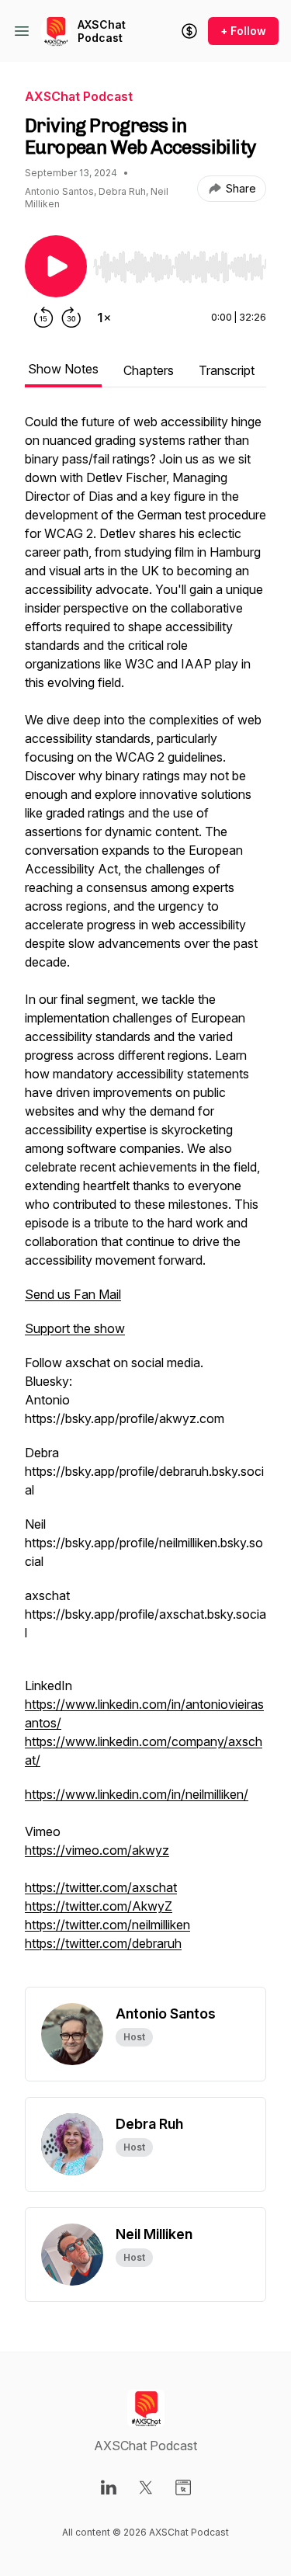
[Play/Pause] (56, 266)
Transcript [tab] (227, 370)
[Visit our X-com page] (146, 2487)
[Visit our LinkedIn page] (109, 2487)
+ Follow (243, 31)
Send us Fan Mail (73, 1294)
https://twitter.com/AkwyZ (99, 1906)
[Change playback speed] (104, 318)
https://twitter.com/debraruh (103, 1943)
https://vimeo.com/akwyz (97, 1850)
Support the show (75, 1328)
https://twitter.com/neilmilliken (107, 1925)
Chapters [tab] (149, 370)
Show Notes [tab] (63, 369)
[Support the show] (189, 31)
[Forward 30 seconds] (71, 318)
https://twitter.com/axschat (101, 1887)
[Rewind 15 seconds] (43, 318)
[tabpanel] (145, 1199)
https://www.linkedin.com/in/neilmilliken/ (137, 1794)
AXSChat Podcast (102, 31)
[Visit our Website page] (183, 2487)
